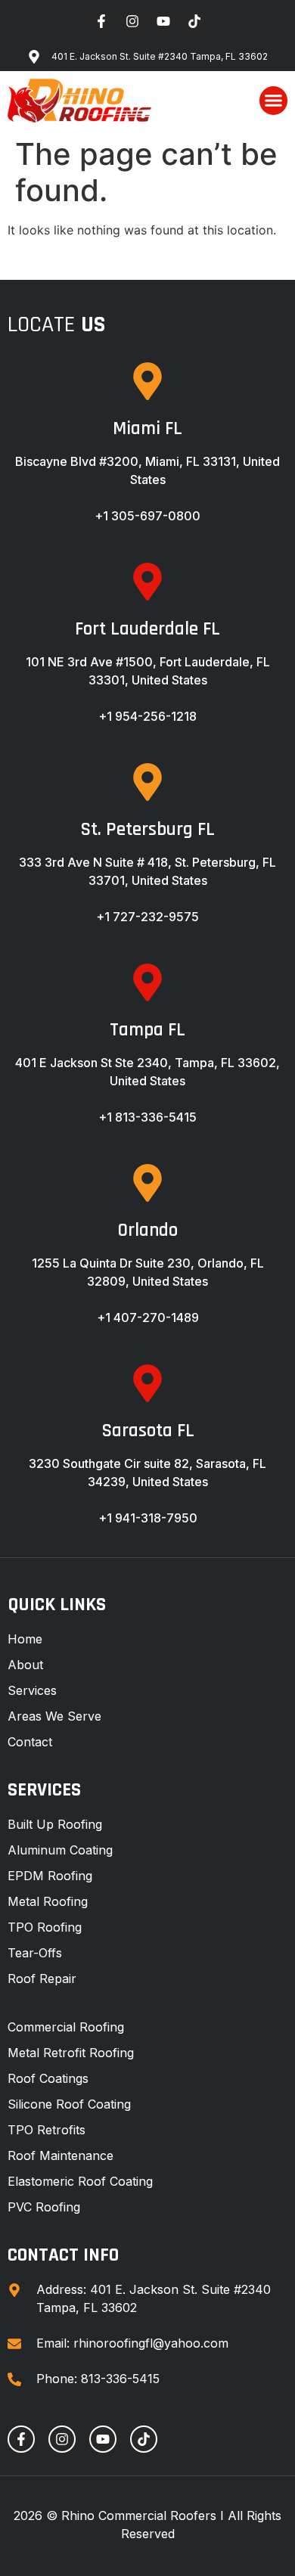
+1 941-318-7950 (148, 1518)
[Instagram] (132, 21)
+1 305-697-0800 (147, 516)
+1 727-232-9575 (147, 917)
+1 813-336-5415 (147, 1117)
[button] (274, 101)
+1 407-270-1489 (148, 1317)
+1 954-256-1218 (147, 716)
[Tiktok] (194, 21)
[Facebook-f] (101, 21)
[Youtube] (163, 21)
